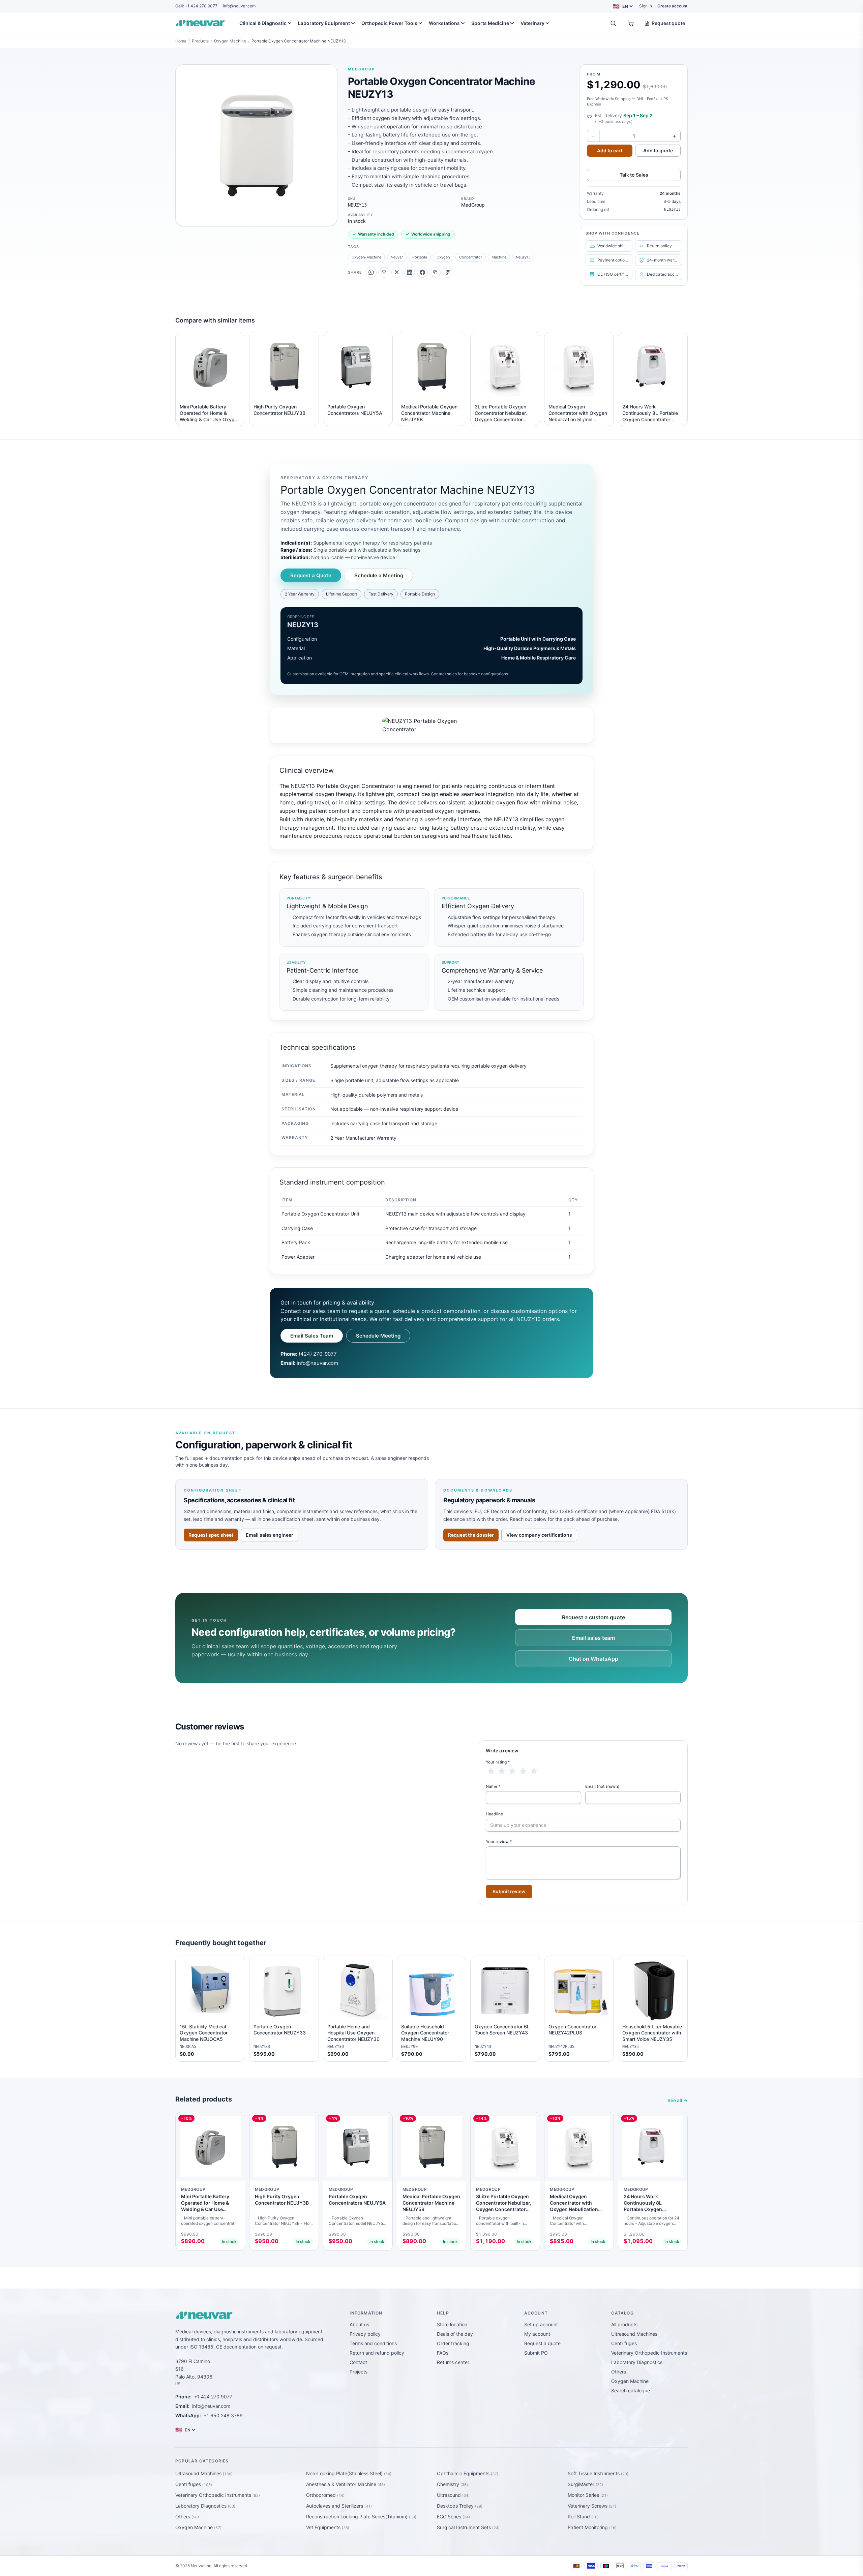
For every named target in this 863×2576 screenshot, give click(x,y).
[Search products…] (613, 23)
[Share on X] (397, 272)
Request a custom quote (593, 1617)
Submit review (509, 1891)
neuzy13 (523, 257)
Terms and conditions (373, 2343)
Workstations (444, 23)
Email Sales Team (312, 1336)
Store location (452, 2324)
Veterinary (532, 23)
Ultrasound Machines (634, 2334)
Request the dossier (471, 1535)
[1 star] (491, 1771)
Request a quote (542, 2343)
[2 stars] (502, 1771)
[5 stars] (534, 1771)
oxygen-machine (366, 257)
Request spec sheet (211, 1535)
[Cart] (631, 23)
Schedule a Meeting (379, 575)
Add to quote (658, 150)
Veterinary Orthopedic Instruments (649, 2353)
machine (499, 257)
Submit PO (536, 2353)
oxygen (443, 257)
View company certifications (539, 1535)
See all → (678, 2100)
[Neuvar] (202, 23)
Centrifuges (624, 2343)
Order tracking (453, 2343)
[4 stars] (523, 1771)
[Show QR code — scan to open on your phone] (448, 272)
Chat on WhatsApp (593, 1659)
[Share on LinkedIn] (410, 272)
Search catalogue (631, 2390)
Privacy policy (365, 2334)
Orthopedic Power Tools (389, 23)
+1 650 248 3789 (223, 2415)
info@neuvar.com (239, 6)
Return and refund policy (377, 2353)
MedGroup (361, 69)
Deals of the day (455, 2334)
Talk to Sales (634, 175)
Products (200, 41)
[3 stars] (512, 1771)
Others (619, 2372)
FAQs (443, 2353)
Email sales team (593, 1638)
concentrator (471, 257)
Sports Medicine (490, 23)
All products (624, 2324)
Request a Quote (311, 575)
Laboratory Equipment (324, 23)
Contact (358, 2362)
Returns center (453, 2362)
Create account (673, 6)
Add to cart (610, 150)
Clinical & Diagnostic (263, 23)
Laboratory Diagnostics (637, 2362)
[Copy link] (435, 272)
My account (537, 2334)
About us (359, 2324)
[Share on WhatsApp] (371, 272)
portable (420, 257)
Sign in (646, 6)
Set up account (541, 2324)
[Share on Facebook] (422, 272)
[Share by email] (384, 272)
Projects (359, 2372)
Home (181, 41)
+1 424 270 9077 (196, 6)
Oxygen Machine (230, 41)
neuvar (397, 257)
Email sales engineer (270, 1535)
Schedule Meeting (378, 1336)
